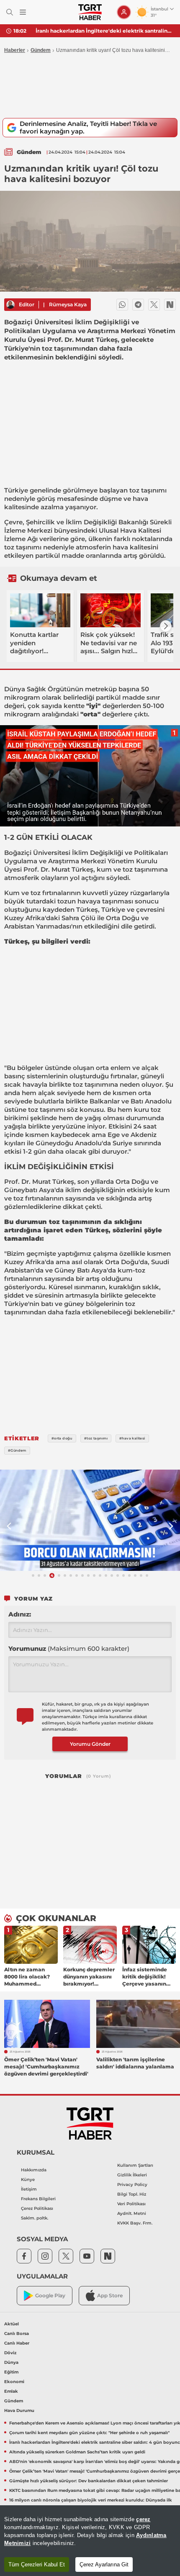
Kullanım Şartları (135, 2165)
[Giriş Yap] (124, 12)
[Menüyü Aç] (23, 12)
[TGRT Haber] (90, 12)
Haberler (15, 50)
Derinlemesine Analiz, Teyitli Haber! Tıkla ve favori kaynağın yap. (88, 127)
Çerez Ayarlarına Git (104, 2564)
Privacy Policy (132, 2185)
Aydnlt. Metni (132, 2213)
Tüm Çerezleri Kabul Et (37, 2564)
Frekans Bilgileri (38, 2199)
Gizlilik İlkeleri (132, 2175)
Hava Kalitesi (141, 530)
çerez (143, 2519)
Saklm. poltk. (35, 2218)
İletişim (29, 2189)
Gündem (41, 50)
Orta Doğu (123, 918)
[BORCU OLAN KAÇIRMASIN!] (90, 1520)
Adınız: (20, 1614)
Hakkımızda (34, 2170)
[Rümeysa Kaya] (10, 305)
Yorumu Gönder (90, 1744)
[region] (90, 2541)
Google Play (50, 2295)
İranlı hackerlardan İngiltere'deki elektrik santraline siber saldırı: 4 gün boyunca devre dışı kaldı (105, 31)
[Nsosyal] (170, 305)
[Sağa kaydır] (166, 626)
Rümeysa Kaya (68, 304)
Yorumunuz (69, 1648)
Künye (28, 2180)
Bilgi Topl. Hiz (132, 2194)
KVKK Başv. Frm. (135, 2223)
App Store (110, 2295)
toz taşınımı (148, 490)
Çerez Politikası (37, 2208)
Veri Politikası (131, 2204)
